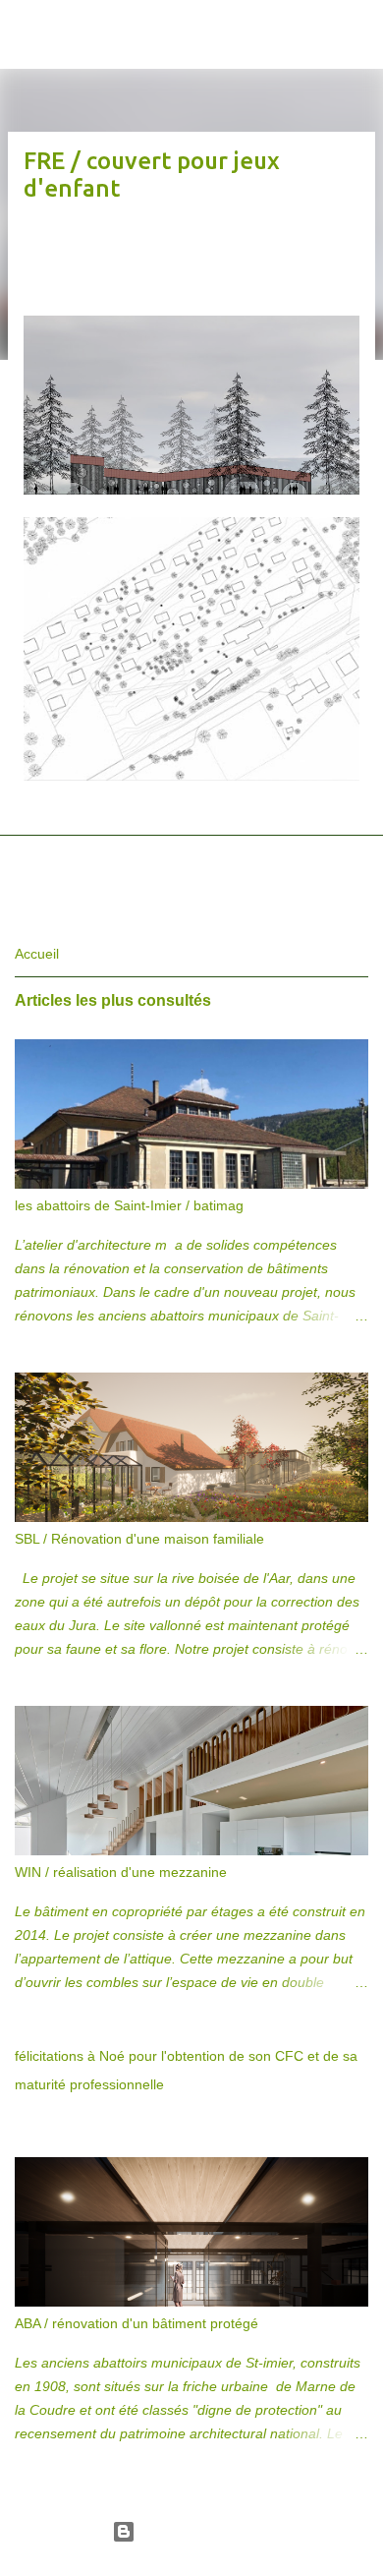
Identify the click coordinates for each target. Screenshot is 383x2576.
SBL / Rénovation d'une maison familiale (139, 1539)
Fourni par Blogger (203, 2532)
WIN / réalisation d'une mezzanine (121, 1872)
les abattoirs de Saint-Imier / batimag (129, 1205)
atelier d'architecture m (141, 12)
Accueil (37, 954)
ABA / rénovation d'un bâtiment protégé (137, 2323)
